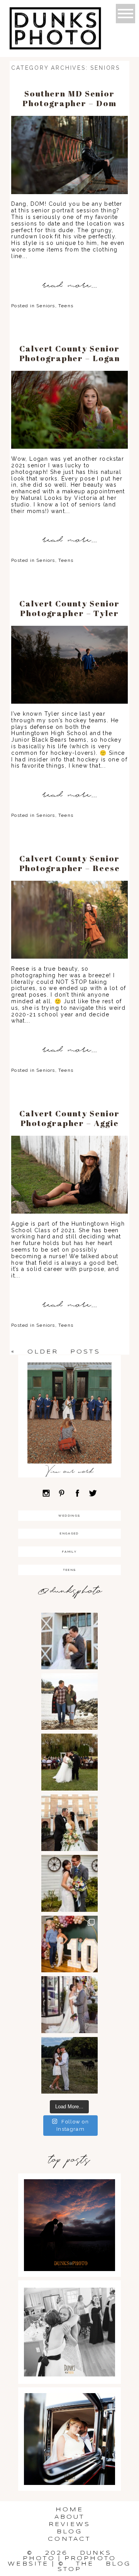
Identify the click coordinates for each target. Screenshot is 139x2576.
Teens (66, 306)
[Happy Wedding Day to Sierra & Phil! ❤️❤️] (69, 1701)
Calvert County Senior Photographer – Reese (70, 863)
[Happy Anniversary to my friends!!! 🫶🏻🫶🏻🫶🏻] (69, 2004)
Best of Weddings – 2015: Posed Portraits (69, 2426)
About (70, 2517)
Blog (69, 2532)
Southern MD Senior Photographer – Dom (69, 98)
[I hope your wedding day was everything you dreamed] (69, 1641)
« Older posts (56, 1352)
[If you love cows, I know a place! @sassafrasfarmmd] (69, 2065)
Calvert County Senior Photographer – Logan (70, 353)
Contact (69, 2539)
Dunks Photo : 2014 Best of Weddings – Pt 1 (69, 2212)
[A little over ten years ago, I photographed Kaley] (69, 1944)
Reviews (69, 2524)
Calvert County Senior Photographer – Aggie (69, 1118)
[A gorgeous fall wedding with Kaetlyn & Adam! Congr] (69, 1762)
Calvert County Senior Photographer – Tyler (69, 608)
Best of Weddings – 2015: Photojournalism (69, 2319)
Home (70, 2510)
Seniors (46, 306)
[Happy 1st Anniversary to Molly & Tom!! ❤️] (69, 1883)
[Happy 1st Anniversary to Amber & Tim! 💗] (69, 1823)
